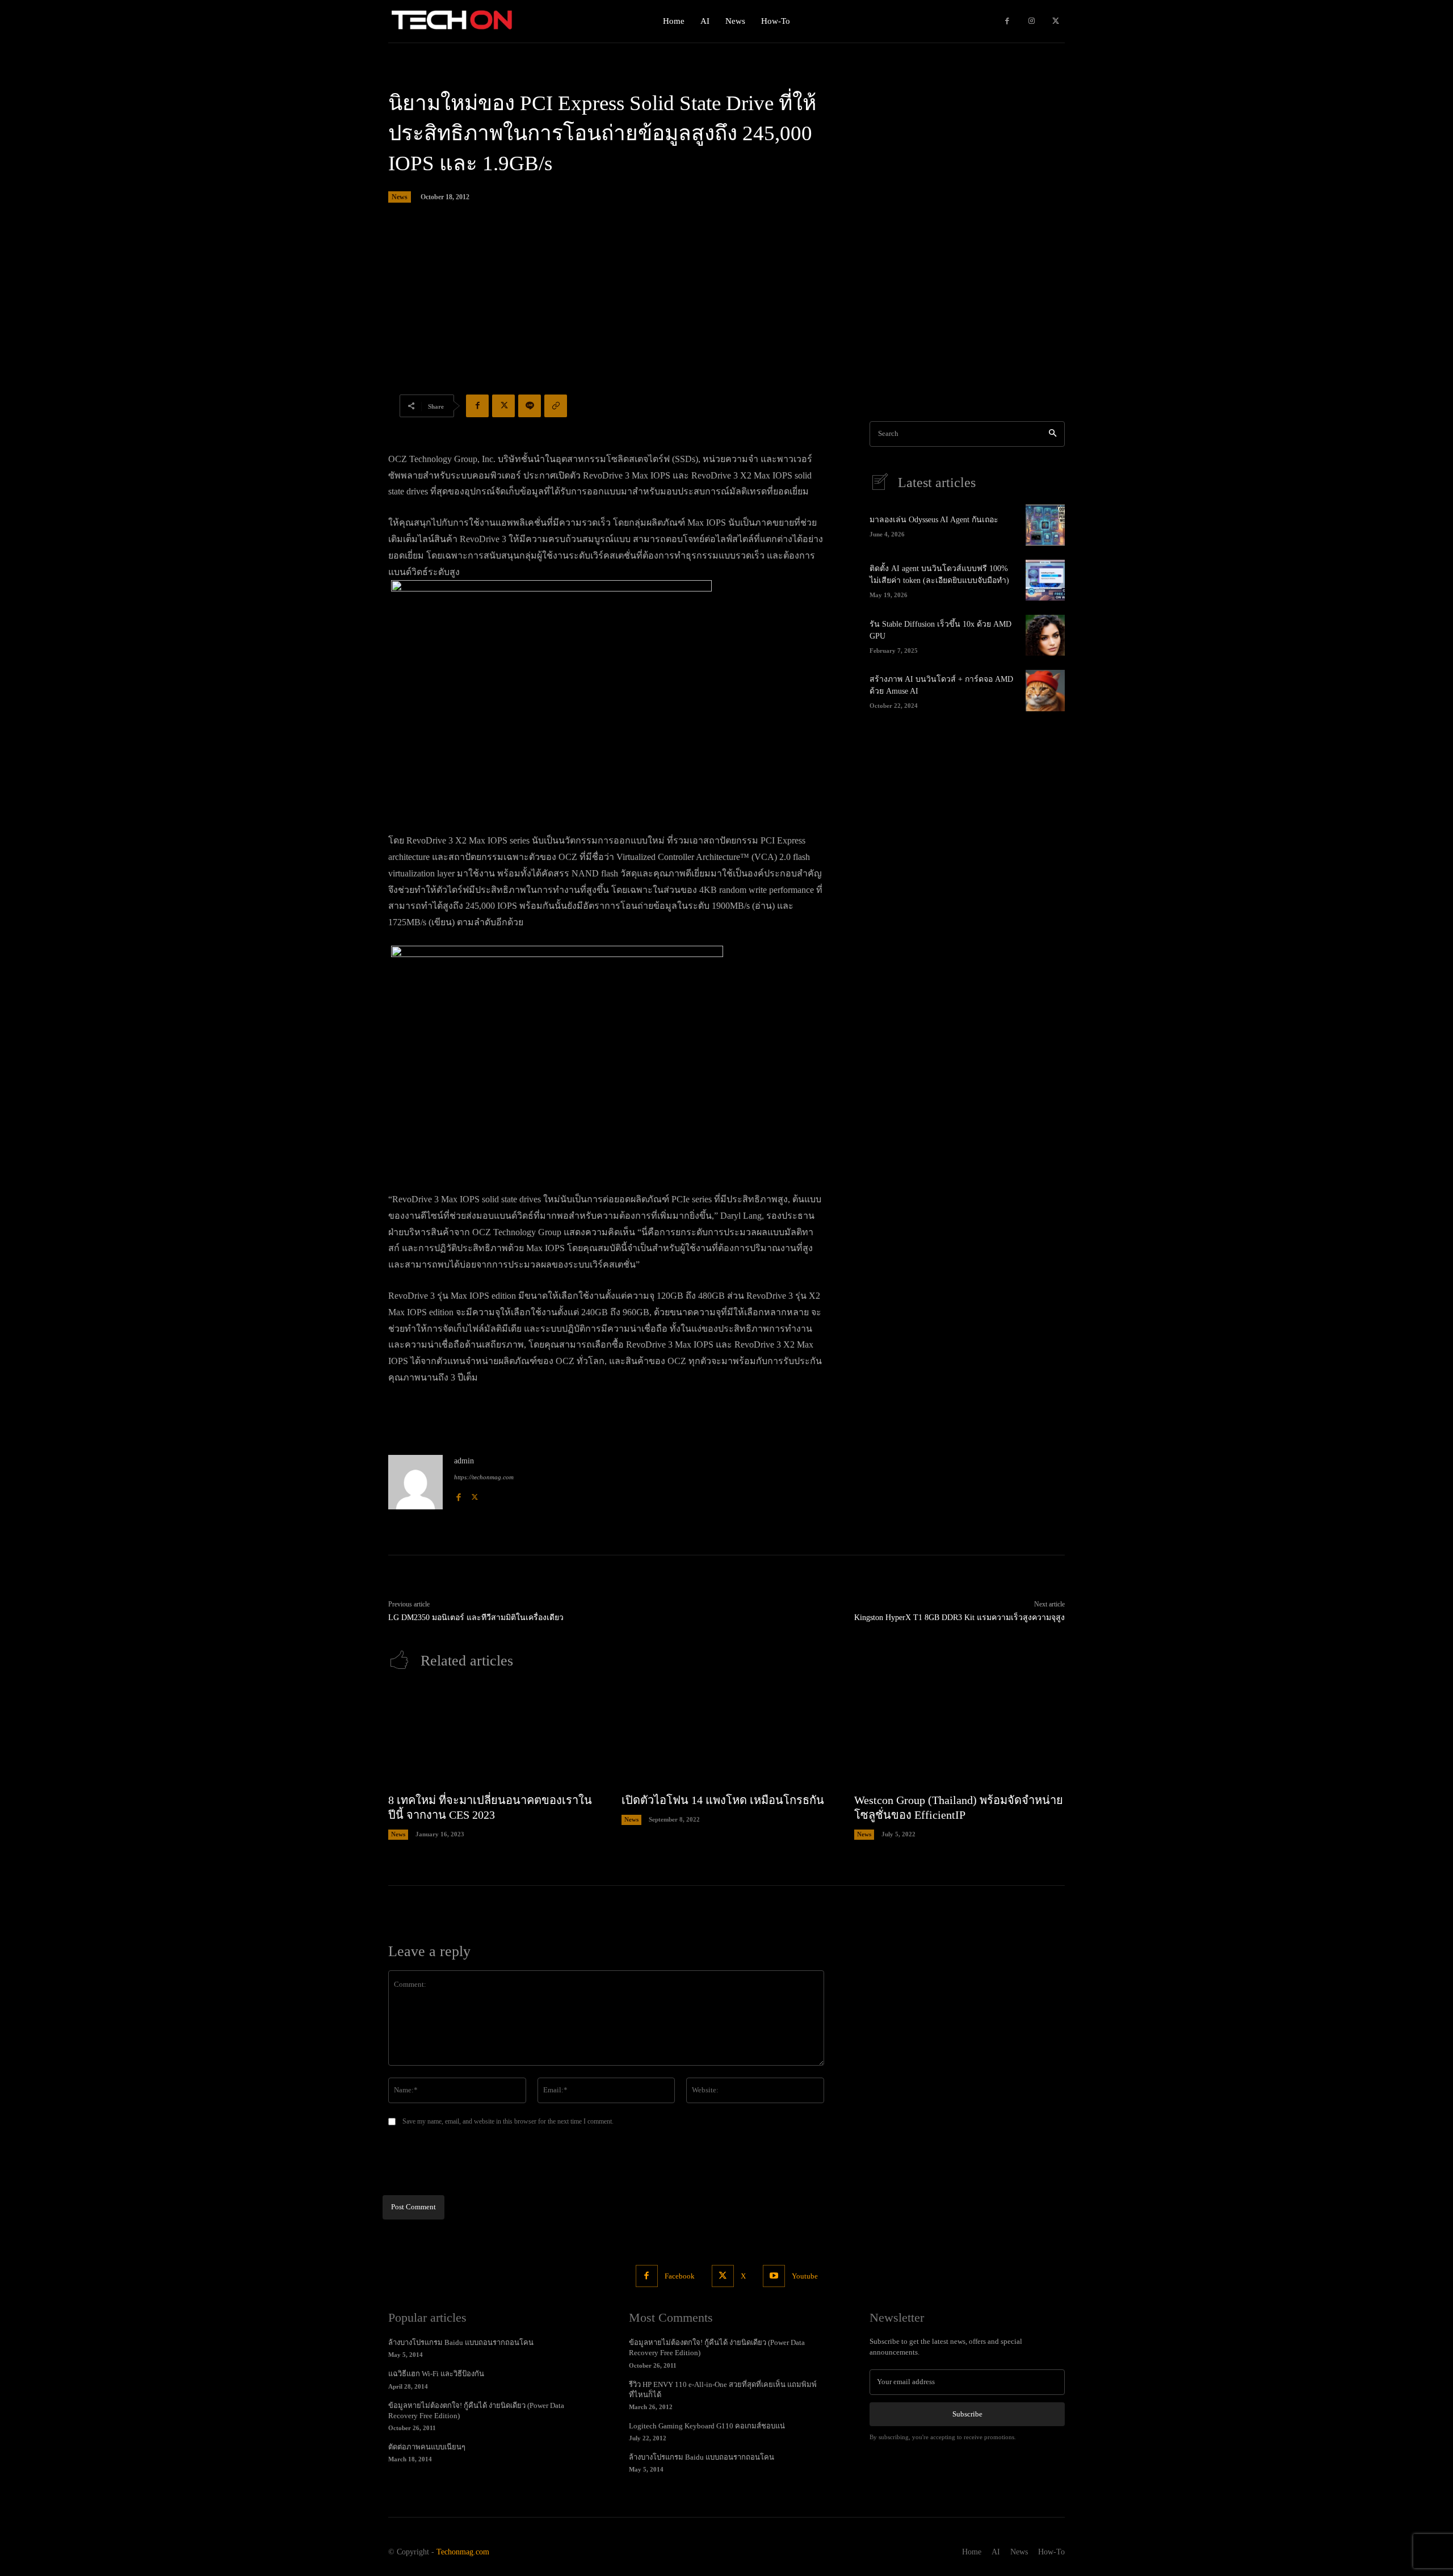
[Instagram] (1032, 21)
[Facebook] (1007, 21)
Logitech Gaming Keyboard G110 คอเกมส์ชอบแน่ (707, 2426)
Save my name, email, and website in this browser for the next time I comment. (508, 2121)
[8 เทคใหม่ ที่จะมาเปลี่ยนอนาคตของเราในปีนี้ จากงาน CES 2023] (494, 1737)
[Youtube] (774, 2276)
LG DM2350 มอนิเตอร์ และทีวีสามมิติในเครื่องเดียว (476, 1618)
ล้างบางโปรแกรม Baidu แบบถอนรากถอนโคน (461, 2342)
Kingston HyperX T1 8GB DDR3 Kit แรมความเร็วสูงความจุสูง (959, 1618)
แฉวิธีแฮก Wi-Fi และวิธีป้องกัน (436, 2374)
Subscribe (967, 2414)
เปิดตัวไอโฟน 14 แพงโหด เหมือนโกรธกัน (723, 1800)
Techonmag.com (463, 2552)
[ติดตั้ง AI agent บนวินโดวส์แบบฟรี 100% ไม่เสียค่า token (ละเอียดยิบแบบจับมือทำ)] (1045, 580)
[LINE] (530, 406)
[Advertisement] (726, 313)
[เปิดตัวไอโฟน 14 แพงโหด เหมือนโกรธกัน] (727, 1737)
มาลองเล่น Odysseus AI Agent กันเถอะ (934, 520)
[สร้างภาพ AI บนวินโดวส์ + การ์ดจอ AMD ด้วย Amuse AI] (1045, 690)
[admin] (415, 1482)
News (400, 197)
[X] (1055, 21)
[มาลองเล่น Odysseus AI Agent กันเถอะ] (1045, 525)
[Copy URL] (556, 406)
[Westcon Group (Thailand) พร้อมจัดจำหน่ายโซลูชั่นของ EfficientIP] (959, 1737)
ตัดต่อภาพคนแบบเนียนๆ (427, 2447)
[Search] (1053, 434)
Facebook (680, 2276)
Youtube (805, 2276)
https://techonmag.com (484, 1477)
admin (464, 1461)
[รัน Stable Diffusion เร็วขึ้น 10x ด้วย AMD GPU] (1045, 635)
